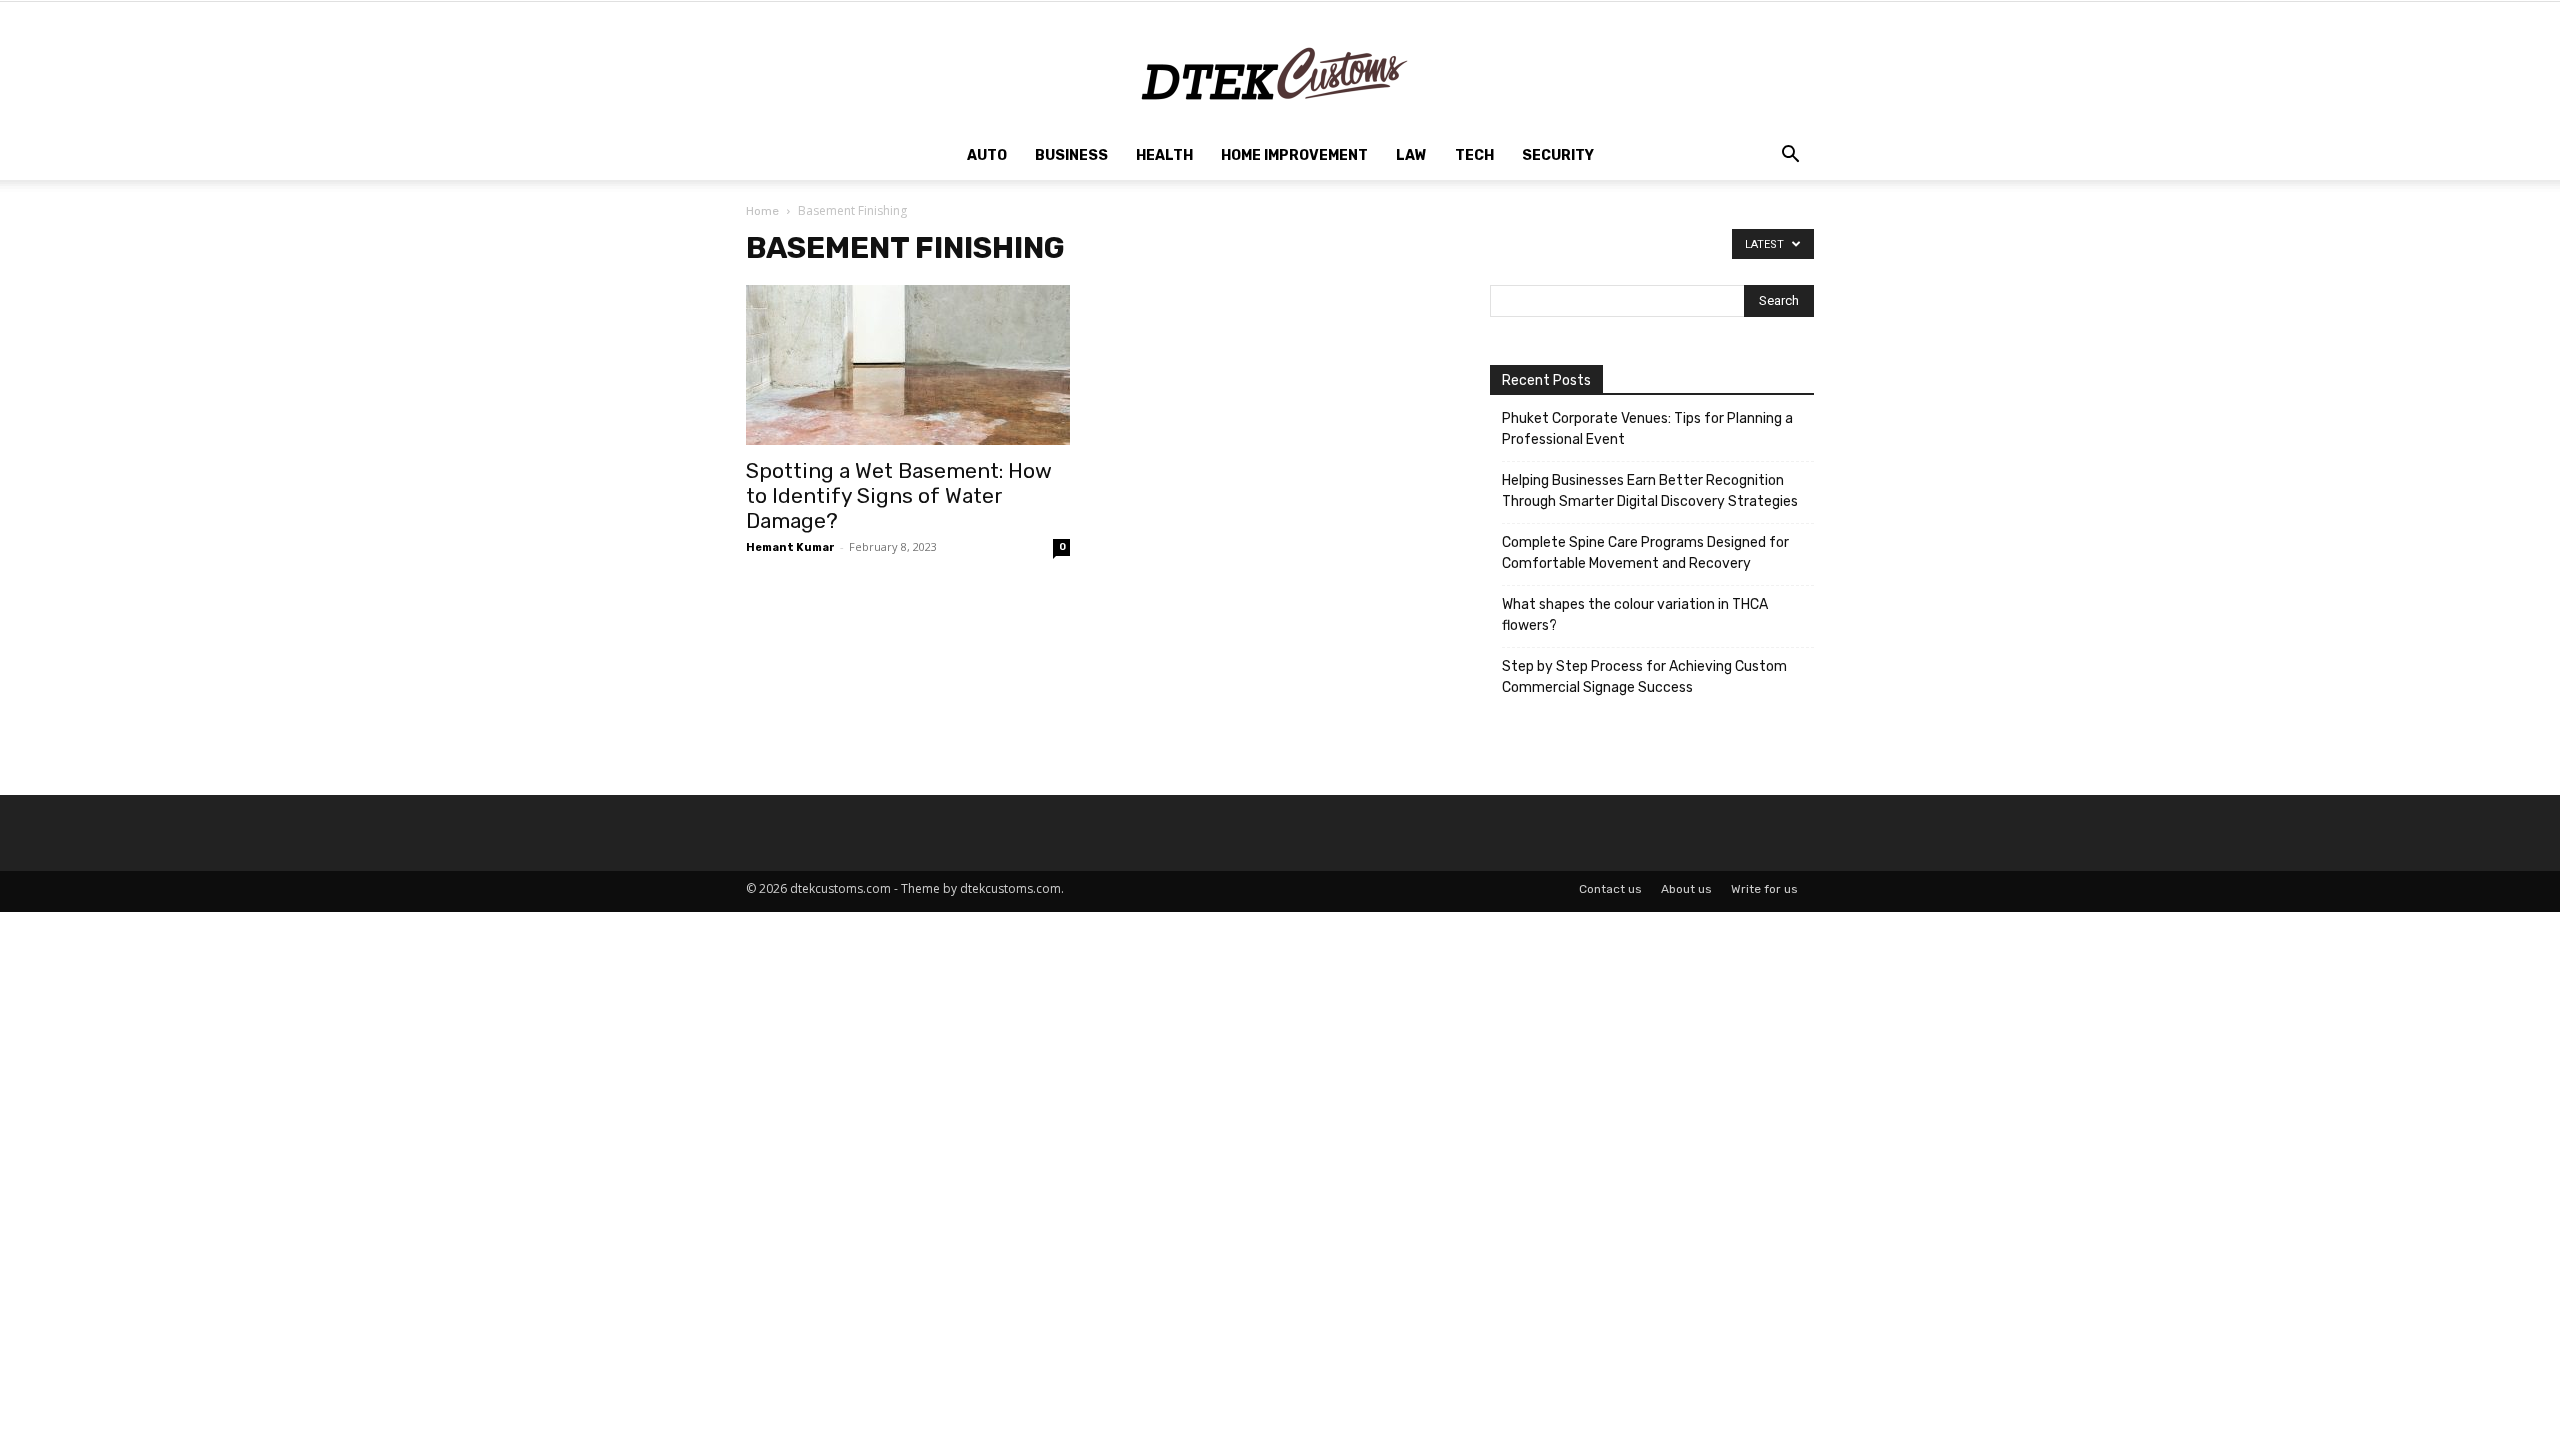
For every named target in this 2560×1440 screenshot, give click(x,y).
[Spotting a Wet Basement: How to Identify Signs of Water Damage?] (908, 365)
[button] (1790, 157)
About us (1686, 889)
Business (1071, 155)
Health (1164, 155)
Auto (987, 155)
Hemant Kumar (790, 547)
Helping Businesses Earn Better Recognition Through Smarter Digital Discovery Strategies (1650, 491)
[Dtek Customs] (1280, 67)
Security (1558, 155)
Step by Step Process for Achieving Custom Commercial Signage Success (1644, 677)
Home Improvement (1294, 155)
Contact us (1610, 889)
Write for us (1764, 889)
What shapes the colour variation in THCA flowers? (1635, 615)
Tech (1474, 155)
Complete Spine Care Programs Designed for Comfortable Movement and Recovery (1645, 553)
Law (1411, 155)
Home (762, 211)
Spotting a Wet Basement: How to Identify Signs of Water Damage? (899, 495)
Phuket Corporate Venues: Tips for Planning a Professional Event (1647, 429)
